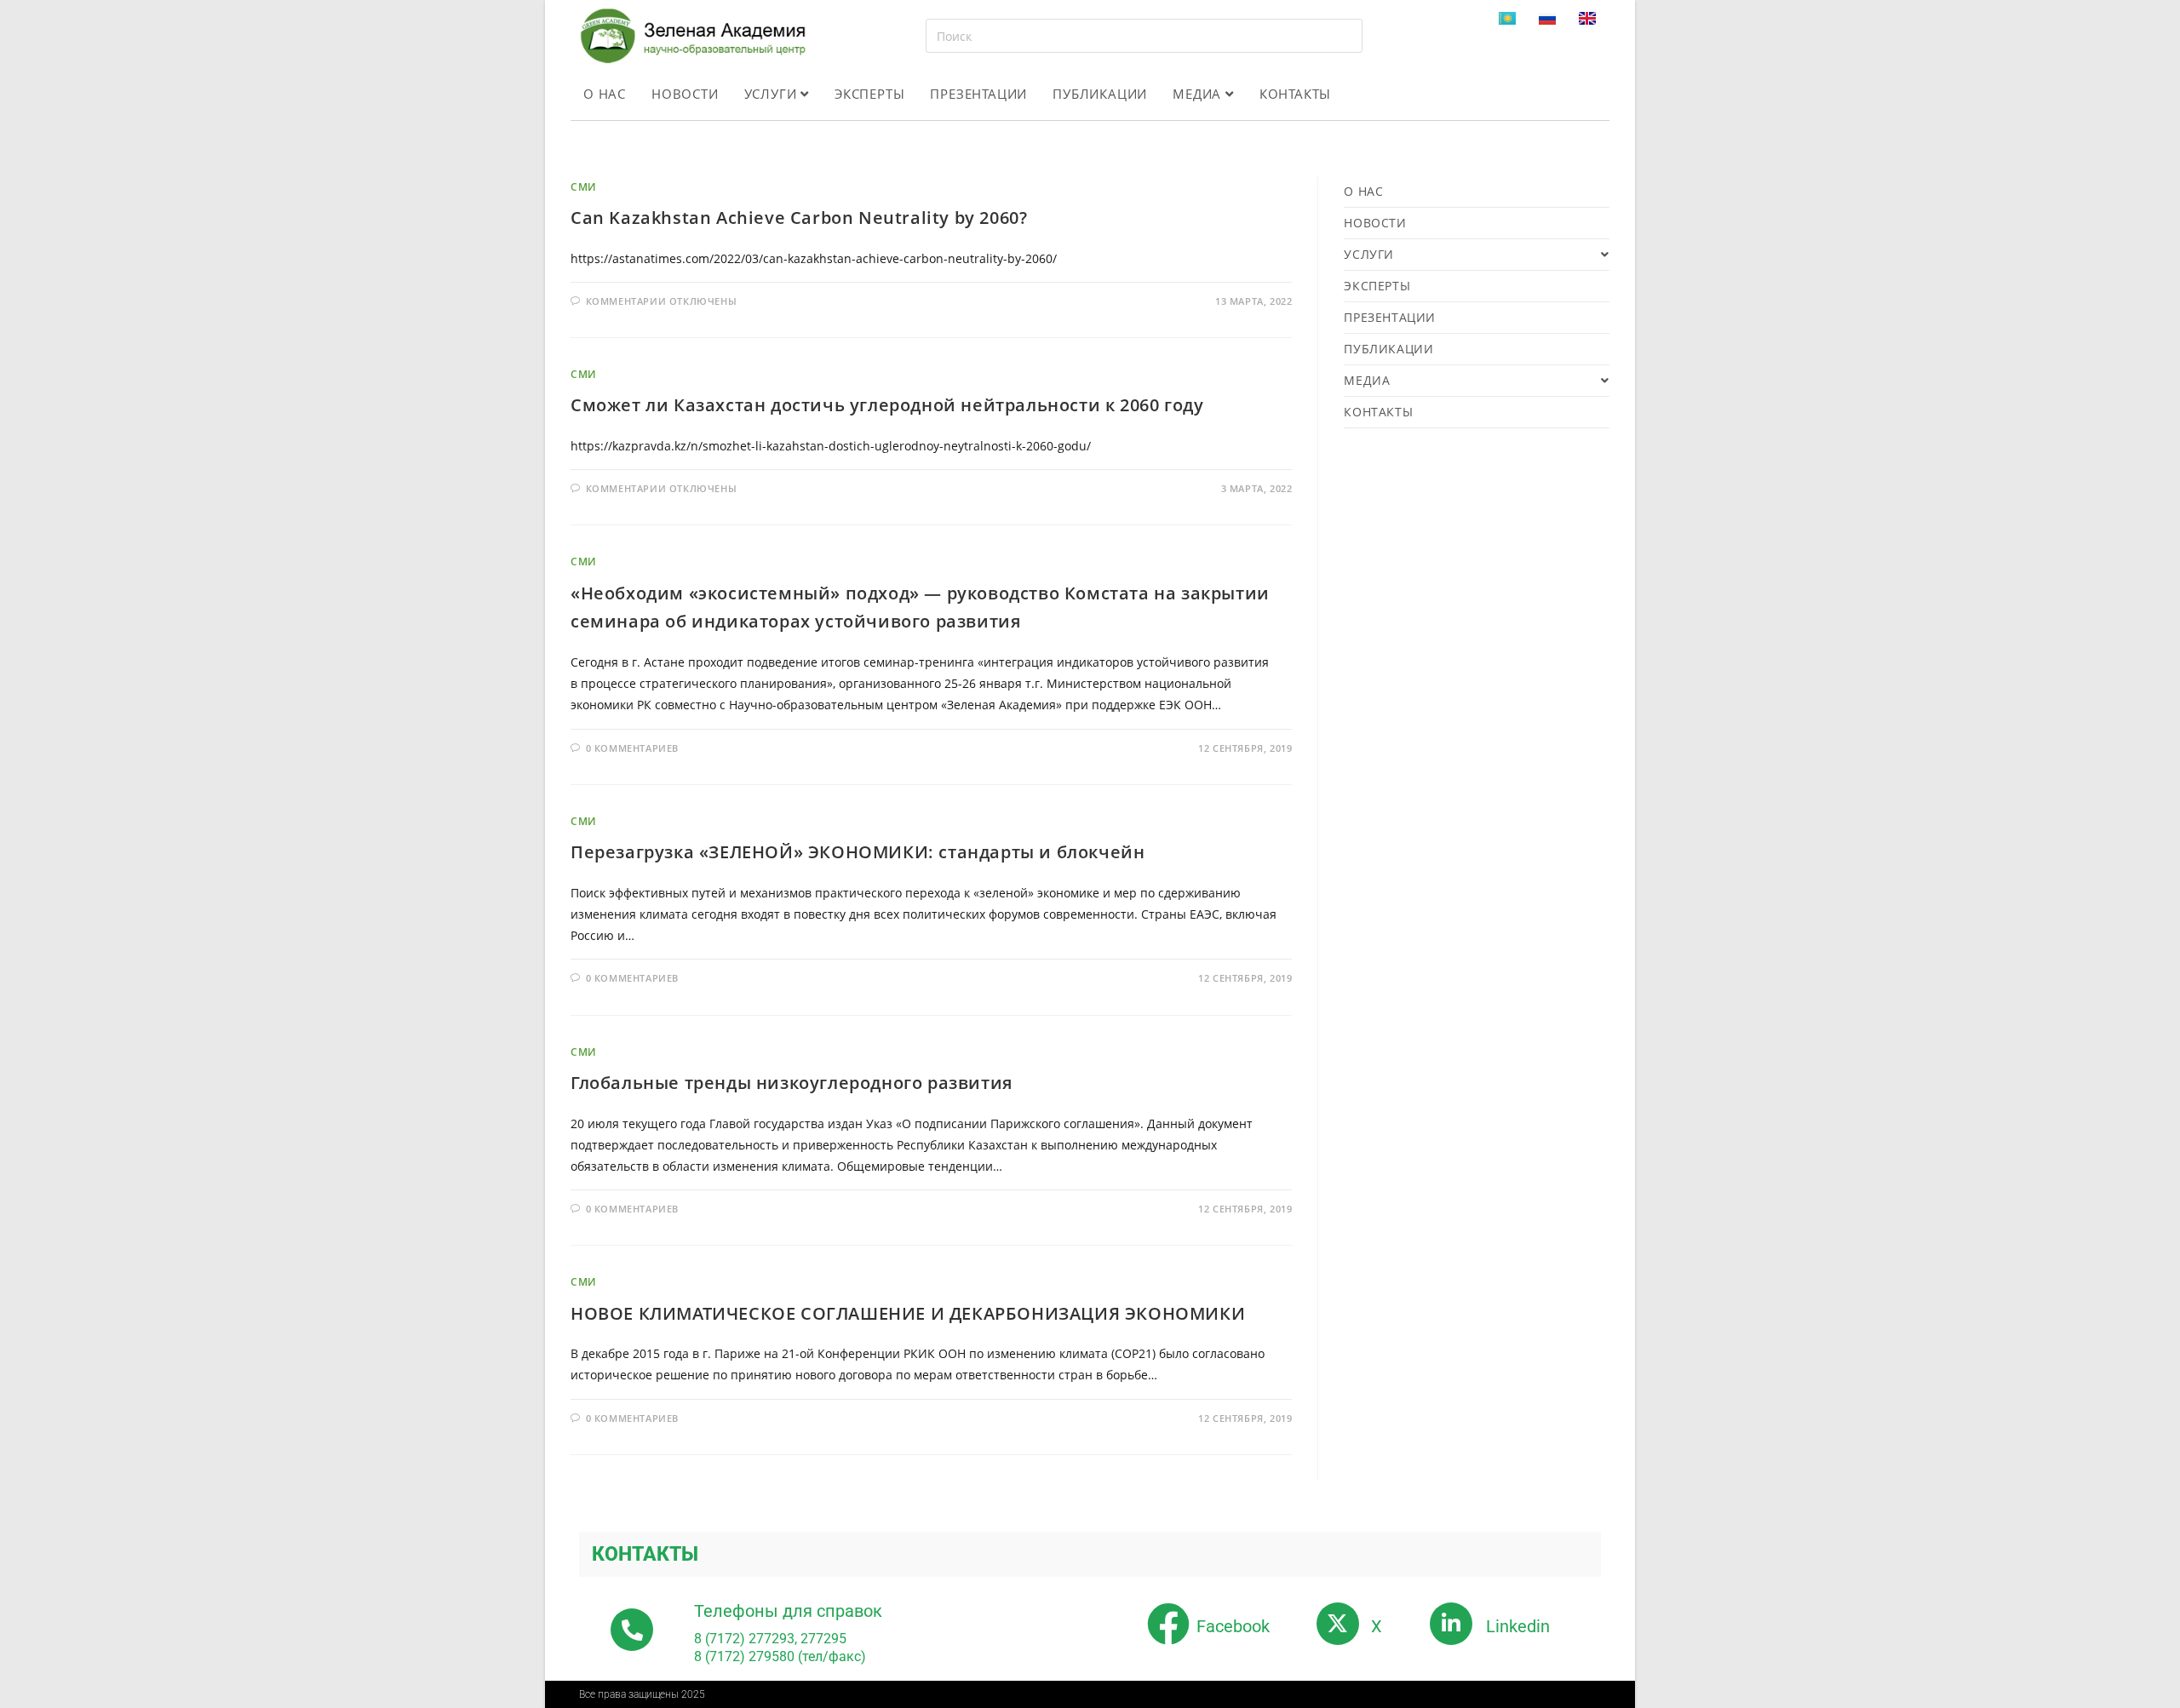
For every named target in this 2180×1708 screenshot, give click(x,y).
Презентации (978, 94)
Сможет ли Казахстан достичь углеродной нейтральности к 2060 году (887, 405)
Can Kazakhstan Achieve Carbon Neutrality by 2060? (799, 218)
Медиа (1199, 94)
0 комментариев (632, 748)
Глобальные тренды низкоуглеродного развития (792, 1083)
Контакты (1295, 94)
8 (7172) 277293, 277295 (770, 1639)
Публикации (1100, 94)
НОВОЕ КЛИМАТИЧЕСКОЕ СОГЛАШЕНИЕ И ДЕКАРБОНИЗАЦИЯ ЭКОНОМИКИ (908, 1313)
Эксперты (869, 94)
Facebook (1233, 1626)
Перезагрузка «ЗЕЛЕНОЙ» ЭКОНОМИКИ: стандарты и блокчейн (858, 852)
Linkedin (1518, 1626)
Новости (685, 94)
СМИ (584, 187)
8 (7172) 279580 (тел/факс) (780, 1656)
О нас (605, 94)
